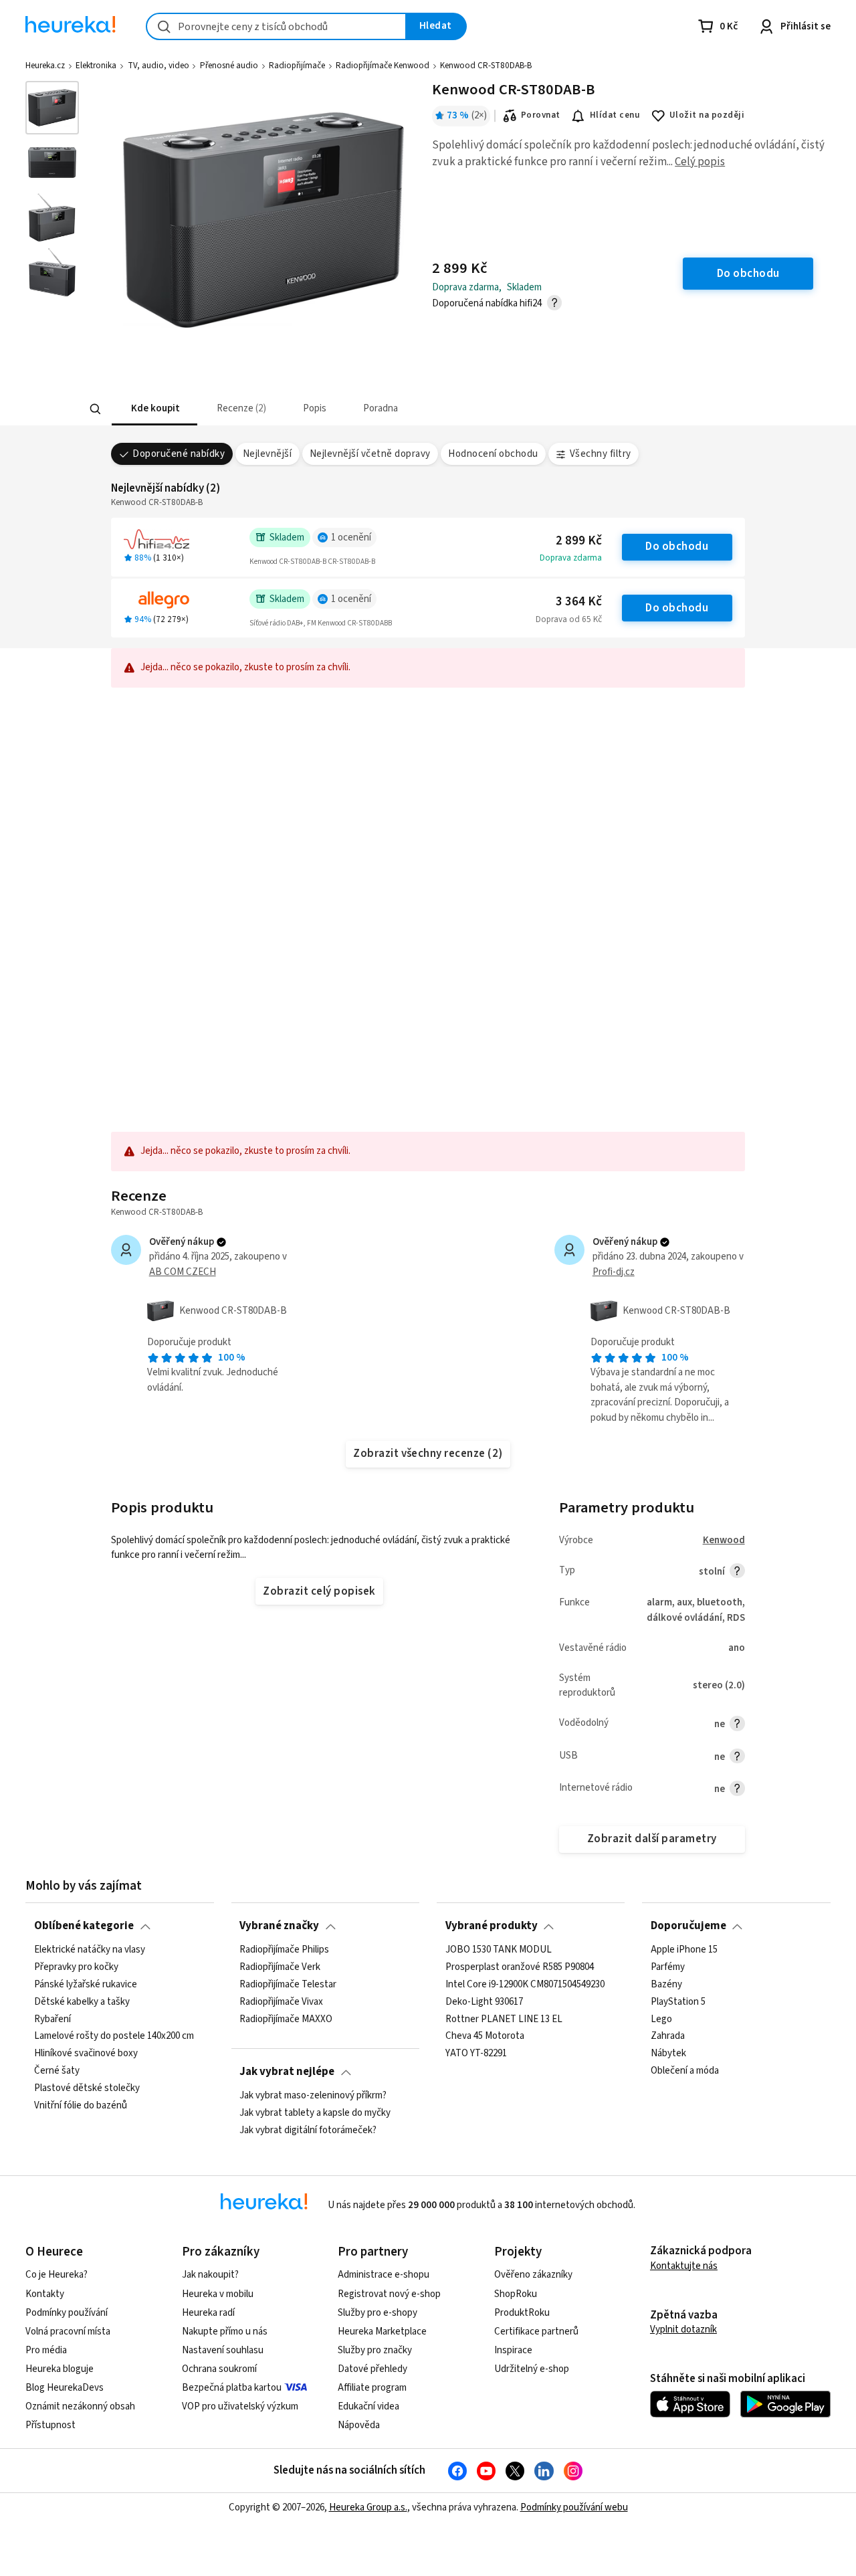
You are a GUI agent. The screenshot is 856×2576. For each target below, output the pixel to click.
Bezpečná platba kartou (232, 2388)
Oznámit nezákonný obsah (80, 2406)
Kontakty (45, 2294)
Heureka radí (208, 2313)
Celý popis (700, 162)
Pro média (46, 2350)
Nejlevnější (267, 454)
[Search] (95, 409)
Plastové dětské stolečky (87, 2088)
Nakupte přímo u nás (225, 2332)
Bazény (666, 1984)
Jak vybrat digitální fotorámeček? (308, 2130)
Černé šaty (57, 2071)
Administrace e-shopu (384, 2275)
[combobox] (276, 26)
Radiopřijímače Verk (280, 1967)
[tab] (154, 409)
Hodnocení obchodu (493, 454)
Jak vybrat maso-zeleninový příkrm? (313, 2096)
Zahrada (668, 2036)
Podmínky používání (67, 2313)
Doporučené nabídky (179, 454)
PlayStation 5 (678, 2001)
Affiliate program (372, 2388)
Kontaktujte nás (684, 2266)
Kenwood (724, 1540)
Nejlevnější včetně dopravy (370, 454)
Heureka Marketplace (382, 2332)
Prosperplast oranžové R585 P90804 (520, 1967)
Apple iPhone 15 (684, 1950)
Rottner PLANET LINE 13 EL (504, 2019)
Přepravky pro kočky (76, 1967)
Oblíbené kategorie (84, 1926)
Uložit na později (707, 115)
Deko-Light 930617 (484, 2001)
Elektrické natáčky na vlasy (90, 1950)
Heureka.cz (45, 66)
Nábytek (668, 2054)
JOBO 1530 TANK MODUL (499, 1950)
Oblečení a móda (685, 2071)
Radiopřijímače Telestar (288, 1984)
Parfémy (668, 1967)
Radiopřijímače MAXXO (286, 2019)
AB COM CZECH (183, 1272)
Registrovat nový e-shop (389, 2294)
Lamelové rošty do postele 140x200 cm (114, 2036)
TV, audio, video (158, 66)
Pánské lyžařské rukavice (86, 1984)
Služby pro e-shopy (378, 2313)
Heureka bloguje (60, 2369)
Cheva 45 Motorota (485, 2036)
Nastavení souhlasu (223, 2350)
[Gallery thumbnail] (52, 108)
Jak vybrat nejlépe (287, 2072)
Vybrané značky (279, 1926)
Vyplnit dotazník (683, 2330)
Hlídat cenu (615, 115)
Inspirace (513, 2350)
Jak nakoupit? (210, 2275)
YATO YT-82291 (476, 2054)
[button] (154, 409)
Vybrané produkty (492, 1926)
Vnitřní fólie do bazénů (81, 2105)
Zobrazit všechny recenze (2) (428, 1454)
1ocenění (351, 537)
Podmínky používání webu (574, 2507)
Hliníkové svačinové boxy (86, 2054)
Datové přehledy (372, 2369)
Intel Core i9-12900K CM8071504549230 (525, 1984)
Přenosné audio (229, 66)
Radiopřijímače (297, 66)
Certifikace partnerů (536, 2332)
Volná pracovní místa (68, 2332)
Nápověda (359, 2425)
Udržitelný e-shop (532, 2369)
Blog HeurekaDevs (65, 2388)
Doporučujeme (688, 1926)
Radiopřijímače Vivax (281, 2001)
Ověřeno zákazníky (533, 2275)
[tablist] (339, 409)
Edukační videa (368, 2406)
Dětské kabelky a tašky (82, 2001)
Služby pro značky (375, 2350)
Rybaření (52, 2019)
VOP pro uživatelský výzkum (240, 2406)
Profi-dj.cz (614, 1272)
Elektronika (96, 66)
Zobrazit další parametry (652, 1839)
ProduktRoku (522, 2313)
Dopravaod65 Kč (569, 619)
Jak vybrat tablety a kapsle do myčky (315, 2113)
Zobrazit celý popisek (319, 1591)
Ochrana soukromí (219, 2369)
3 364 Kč (579, 602)
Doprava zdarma (571, 558)
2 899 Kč (579, 541)
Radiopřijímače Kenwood (383, 66)
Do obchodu (677, 547)
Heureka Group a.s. (368, 2507)
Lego (661, 2019)
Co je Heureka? (57, 2275)
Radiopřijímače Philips (284, 1950)
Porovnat (541, 115)
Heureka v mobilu (218, 2294)
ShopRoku (516, 2294)
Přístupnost (50, 2425)
